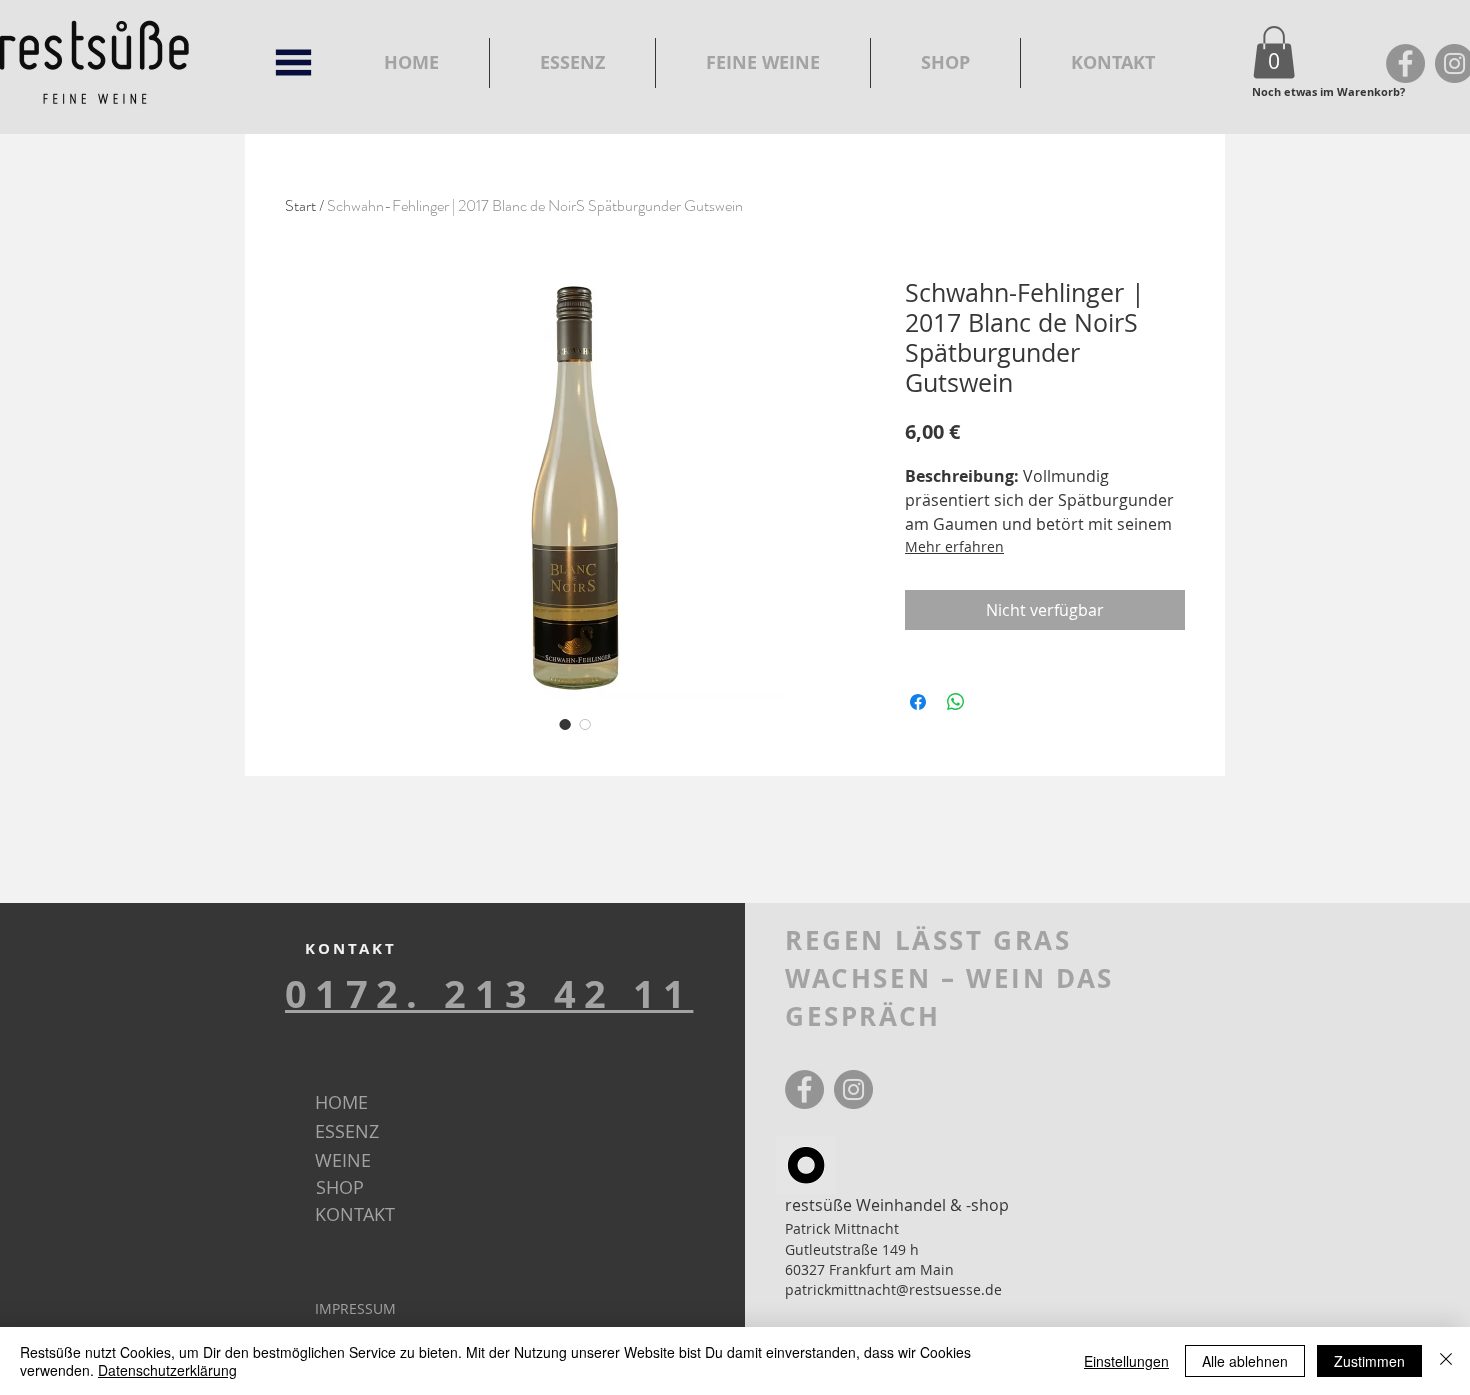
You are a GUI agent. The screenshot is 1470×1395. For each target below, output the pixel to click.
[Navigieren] (293, 62)
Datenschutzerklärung (167, 1370)
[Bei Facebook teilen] (918, 702)
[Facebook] (1405, 63)
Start (300, 205)
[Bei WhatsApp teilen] (956, 702)
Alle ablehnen (1245, 1361)
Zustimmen (1369, 1361)
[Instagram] (853, 1089)
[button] (1274, 52)
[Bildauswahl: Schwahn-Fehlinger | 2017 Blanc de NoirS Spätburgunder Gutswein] (565, 724)
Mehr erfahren (954, 546)
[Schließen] (1446, 1361)
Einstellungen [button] (1126, 1361)
